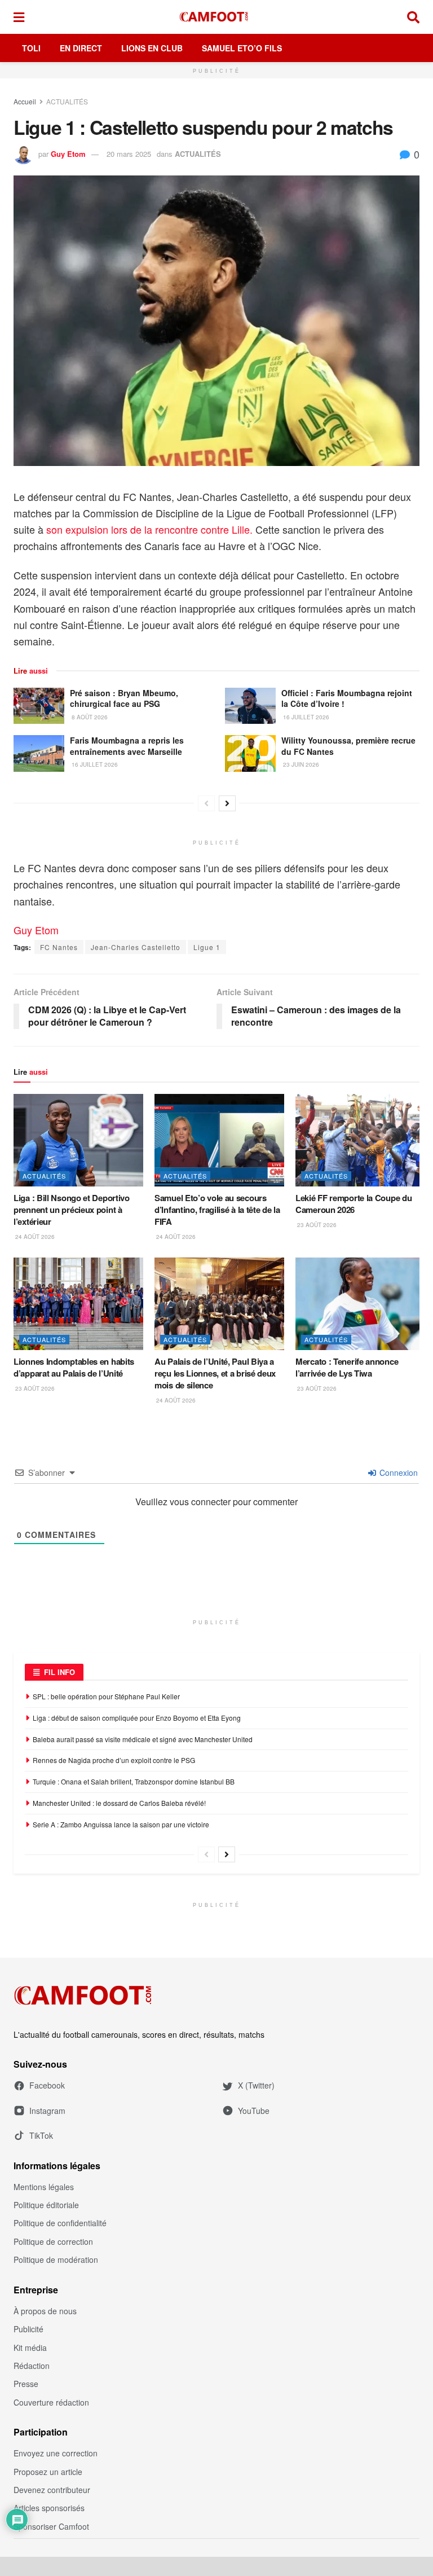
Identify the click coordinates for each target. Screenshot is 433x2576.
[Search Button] (413, 17)
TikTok (41, 2135)
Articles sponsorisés (49, 2508)
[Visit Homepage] (216, 17)
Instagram (47, 2111)
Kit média (30, 2348)
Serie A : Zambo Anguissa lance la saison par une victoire (122, 1824)
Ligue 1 (207, 947)
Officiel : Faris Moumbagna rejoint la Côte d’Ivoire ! (347, 698)
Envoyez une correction (56, 2453)
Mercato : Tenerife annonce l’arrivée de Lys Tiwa (347, 1367)
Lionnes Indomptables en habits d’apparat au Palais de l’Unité (74, 1367)
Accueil (25, 101)
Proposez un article (48, 2472)
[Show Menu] (19, 17)
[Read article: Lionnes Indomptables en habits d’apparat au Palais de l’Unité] (78, 1304)
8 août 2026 (89, 717)
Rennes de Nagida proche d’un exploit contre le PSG (114, 1760)
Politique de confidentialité (60, 2223)
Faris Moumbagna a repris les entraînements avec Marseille (127, 746)
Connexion (397, 1472)
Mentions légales (44, 2187)
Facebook (47, 2085)
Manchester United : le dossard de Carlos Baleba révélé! (119, 1803)
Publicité (28, 2329)
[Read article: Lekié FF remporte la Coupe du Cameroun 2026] (360, 1140)
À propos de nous (45, 2311)
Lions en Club (152, 48)
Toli (31, 48)
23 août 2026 (316, 1225)
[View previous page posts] (206, 803)
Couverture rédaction (51, 2402)
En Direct (81, 48)
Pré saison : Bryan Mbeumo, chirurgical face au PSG (124, 698)
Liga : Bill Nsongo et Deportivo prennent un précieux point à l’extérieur (72, 1210)
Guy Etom (68, 154)
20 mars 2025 (129, 154)
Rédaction (32, 2366)
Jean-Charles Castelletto (136, 947)
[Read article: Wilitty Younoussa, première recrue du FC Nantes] (250, 753)
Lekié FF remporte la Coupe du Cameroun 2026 (354, 1204)
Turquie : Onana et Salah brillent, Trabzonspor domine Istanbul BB (134, 1781)
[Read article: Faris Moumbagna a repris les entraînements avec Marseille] (39, 753)
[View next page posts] (227, 803)
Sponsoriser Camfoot (51, 2526)
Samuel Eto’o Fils (242, 48)
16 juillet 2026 (305, 717)
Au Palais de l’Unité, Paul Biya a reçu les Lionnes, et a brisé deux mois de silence (215, 1373)
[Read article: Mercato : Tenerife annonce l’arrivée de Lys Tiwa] (360, 1304)
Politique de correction (53, 2241)
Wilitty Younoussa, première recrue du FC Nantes (348, 746)
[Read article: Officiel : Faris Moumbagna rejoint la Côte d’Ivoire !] (250, 706)
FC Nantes (59, 947)
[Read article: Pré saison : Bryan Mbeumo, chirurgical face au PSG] (39, 706)
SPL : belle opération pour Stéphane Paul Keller (107, 1696)
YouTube (254, 2111)
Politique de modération (56, 2260)
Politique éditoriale (46, 2205)
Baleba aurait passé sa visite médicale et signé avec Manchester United (143, 1739)
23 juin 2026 (300, 764)
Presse (26, 2384)
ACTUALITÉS (67, 101)
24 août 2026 (34, 1237)
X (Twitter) (256, 2085)
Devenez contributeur (52, 2490)
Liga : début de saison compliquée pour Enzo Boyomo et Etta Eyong (137, 1718)
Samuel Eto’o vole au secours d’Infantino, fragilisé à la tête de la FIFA (217, 1210)
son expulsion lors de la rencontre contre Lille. (151, 529)
